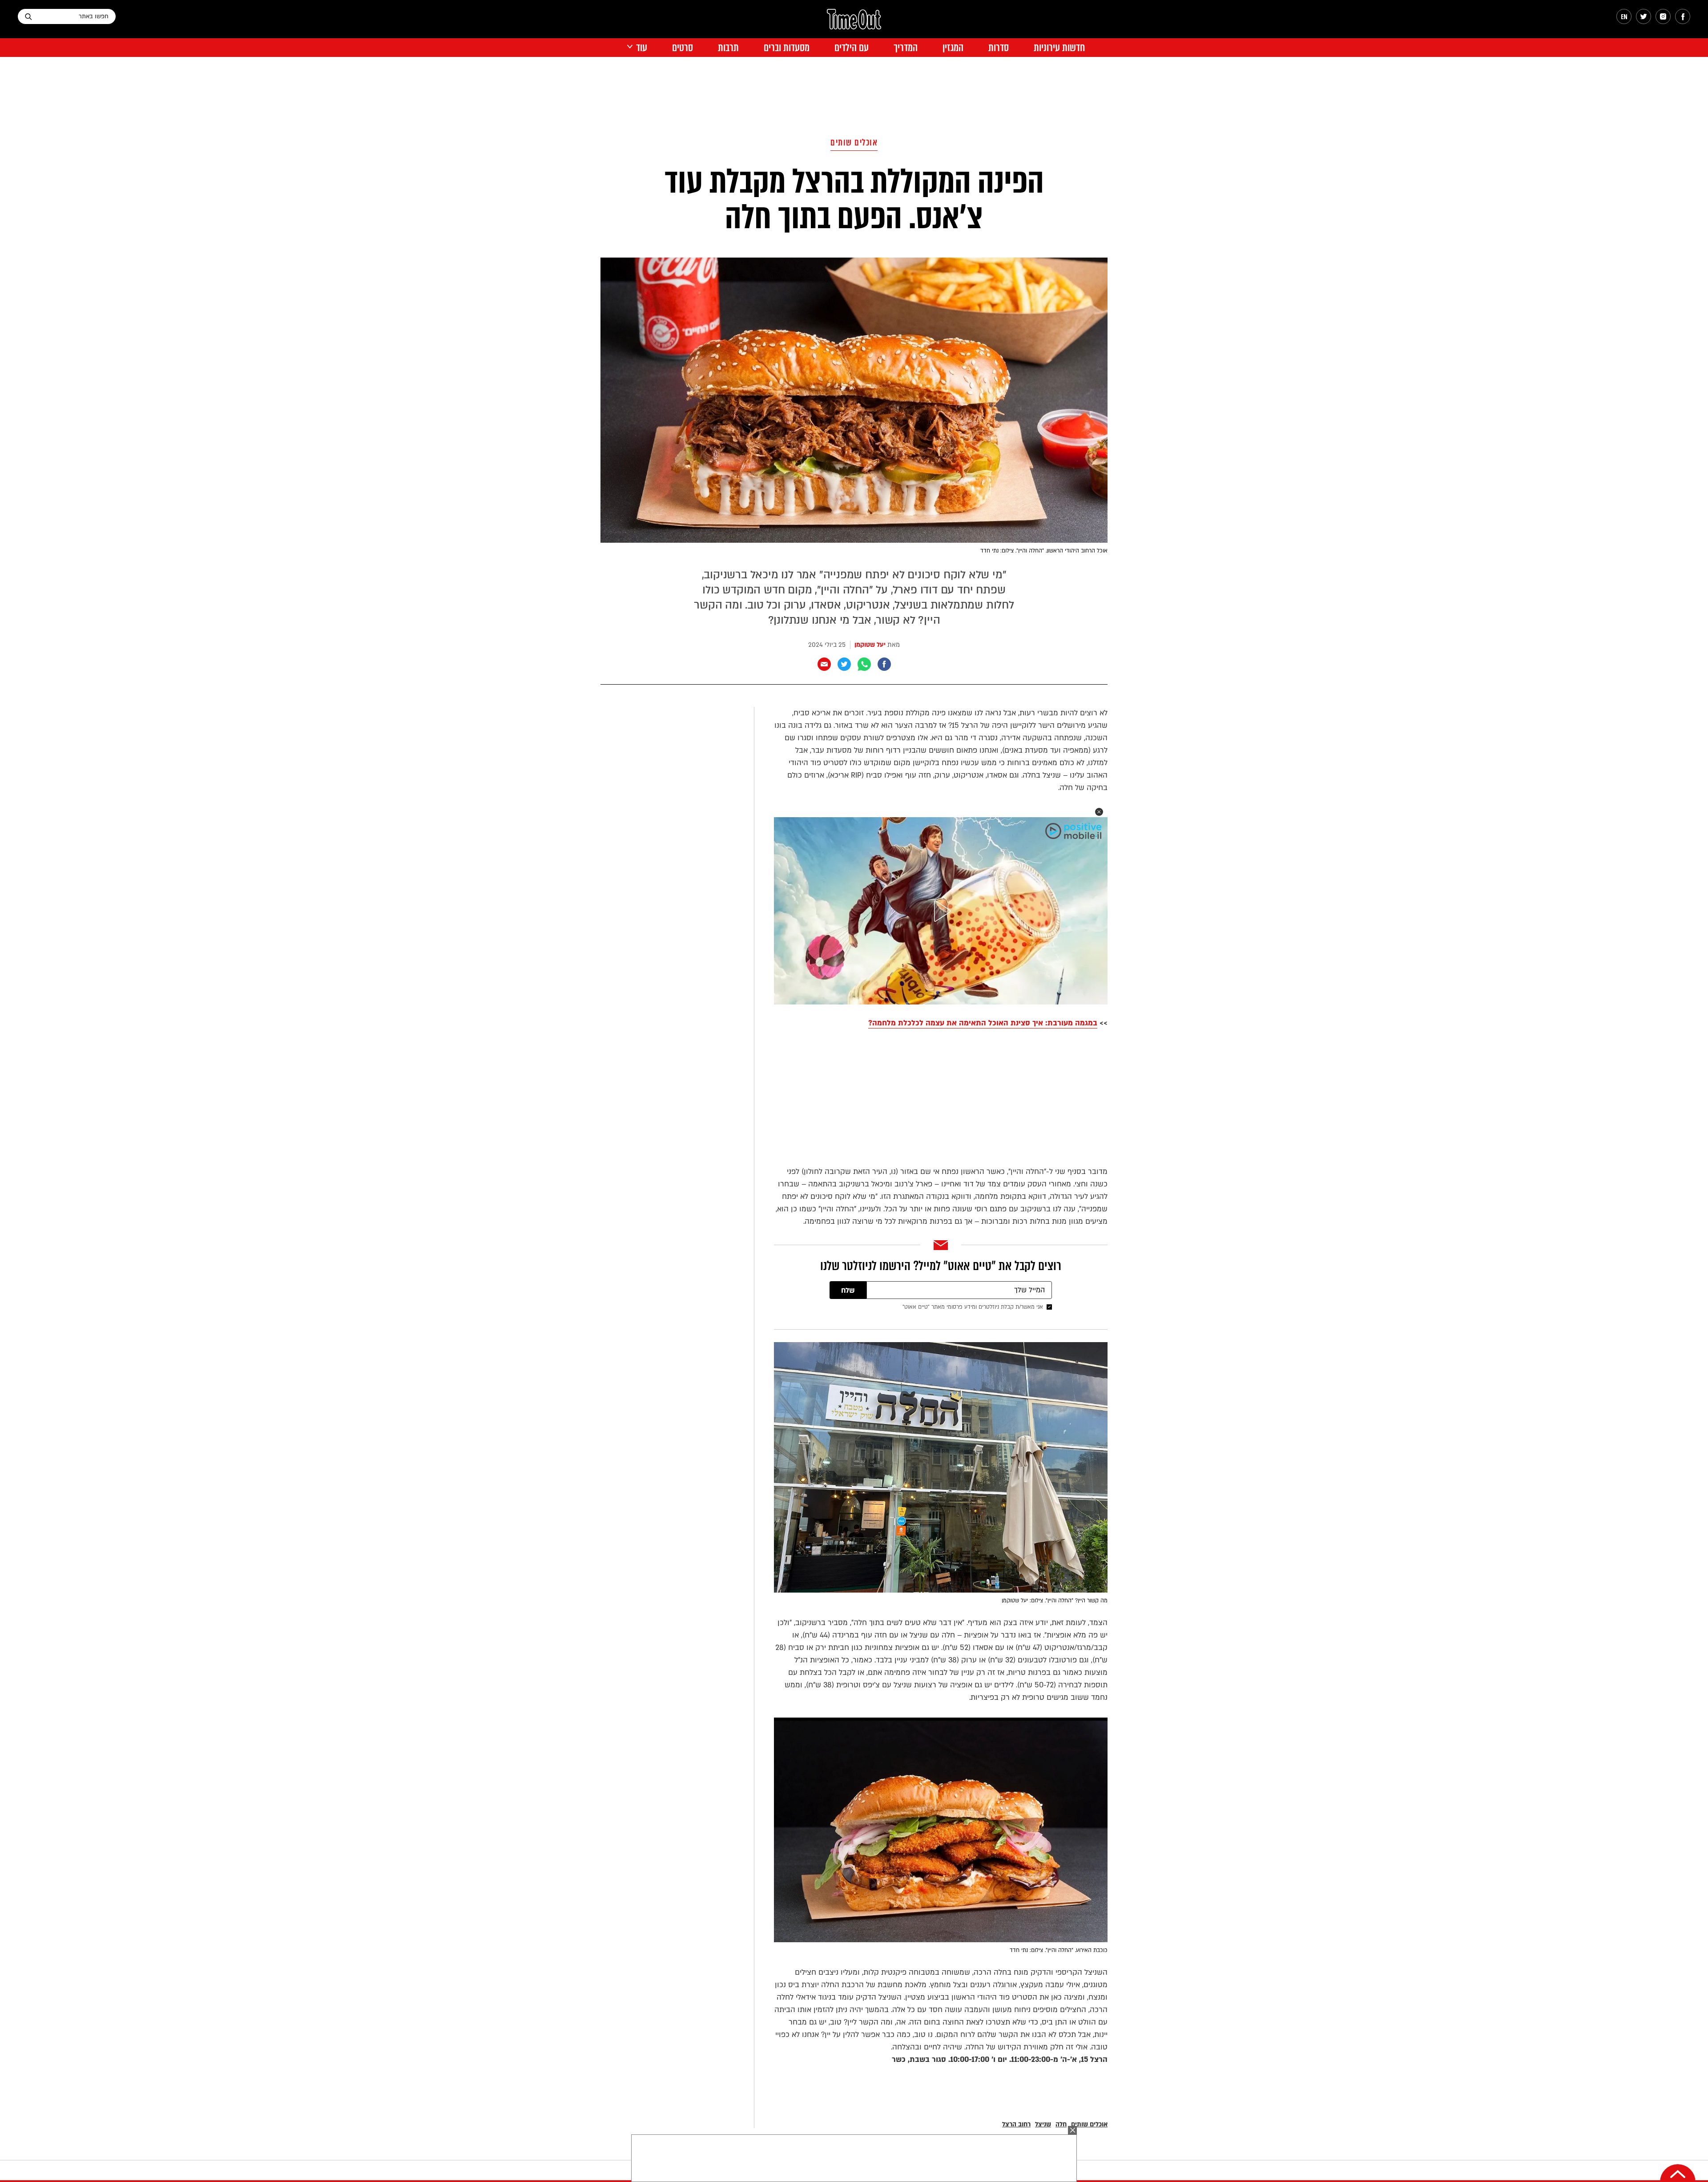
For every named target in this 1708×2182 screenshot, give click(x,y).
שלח (848, 1291)
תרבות (728, 48)
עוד (642, 48)
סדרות (999, 48)
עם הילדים (852, 48)
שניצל (1043, 2124)
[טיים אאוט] (854, 24)
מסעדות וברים (787, 48)
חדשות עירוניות (1059, 48)
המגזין (953, 48)
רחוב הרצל (1016, 2124)
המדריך (906, 48)
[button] (1099, 812)
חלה (1061, 2124)
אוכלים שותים (854, 143)
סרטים (683, 48)
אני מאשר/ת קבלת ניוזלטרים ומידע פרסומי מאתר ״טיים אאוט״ (973, 1307)
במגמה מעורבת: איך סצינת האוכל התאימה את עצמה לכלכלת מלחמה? (983, 1023)
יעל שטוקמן (870, 645)
